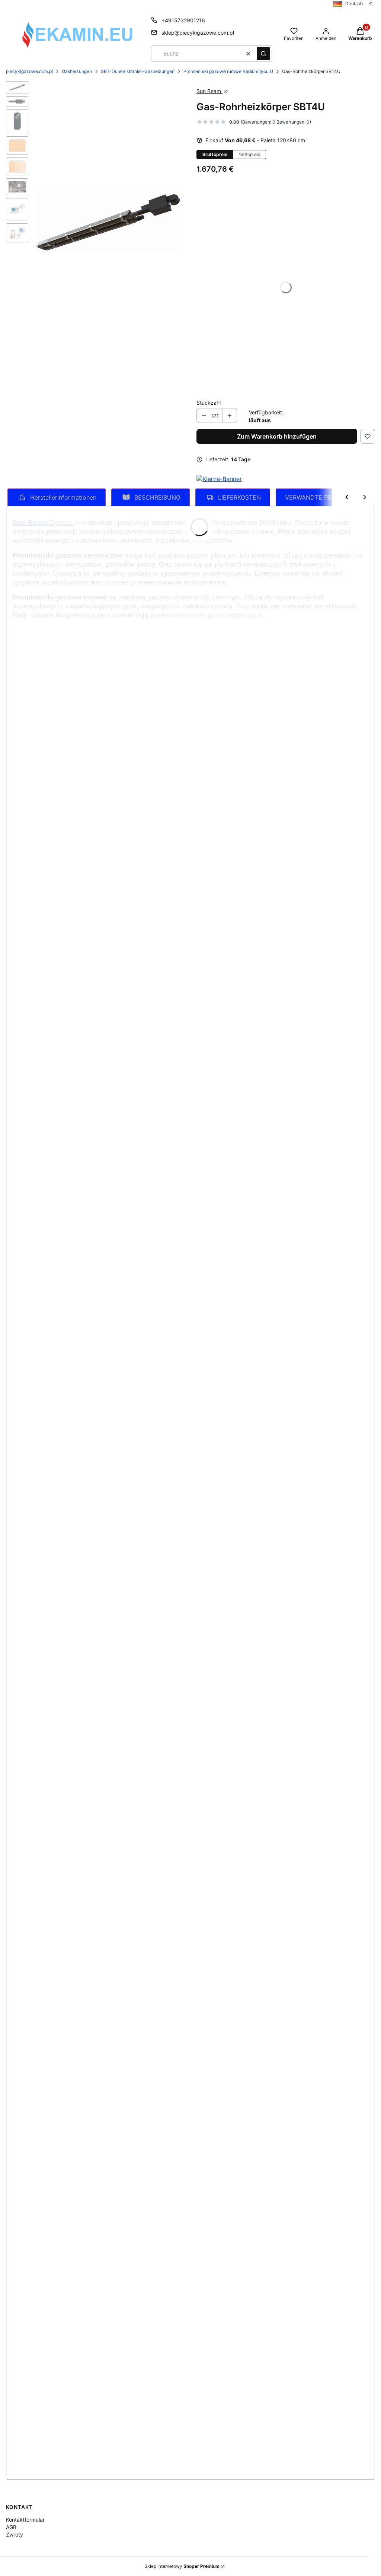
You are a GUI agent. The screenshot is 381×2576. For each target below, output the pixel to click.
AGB (11, 2527)
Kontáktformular (25, 2520)
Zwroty (15, 2534)
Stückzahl (209, 403)
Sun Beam (209, 91)
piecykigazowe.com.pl (29, 71)
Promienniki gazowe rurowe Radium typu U (228, 71)
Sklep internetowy (182, 2566)
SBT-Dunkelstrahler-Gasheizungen (138, 71)
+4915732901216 (183, 20)
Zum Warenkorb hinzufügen (277, 436)
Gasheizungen (77, 71)
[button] (263, 54)
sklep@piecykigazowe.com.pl (198, 33)
